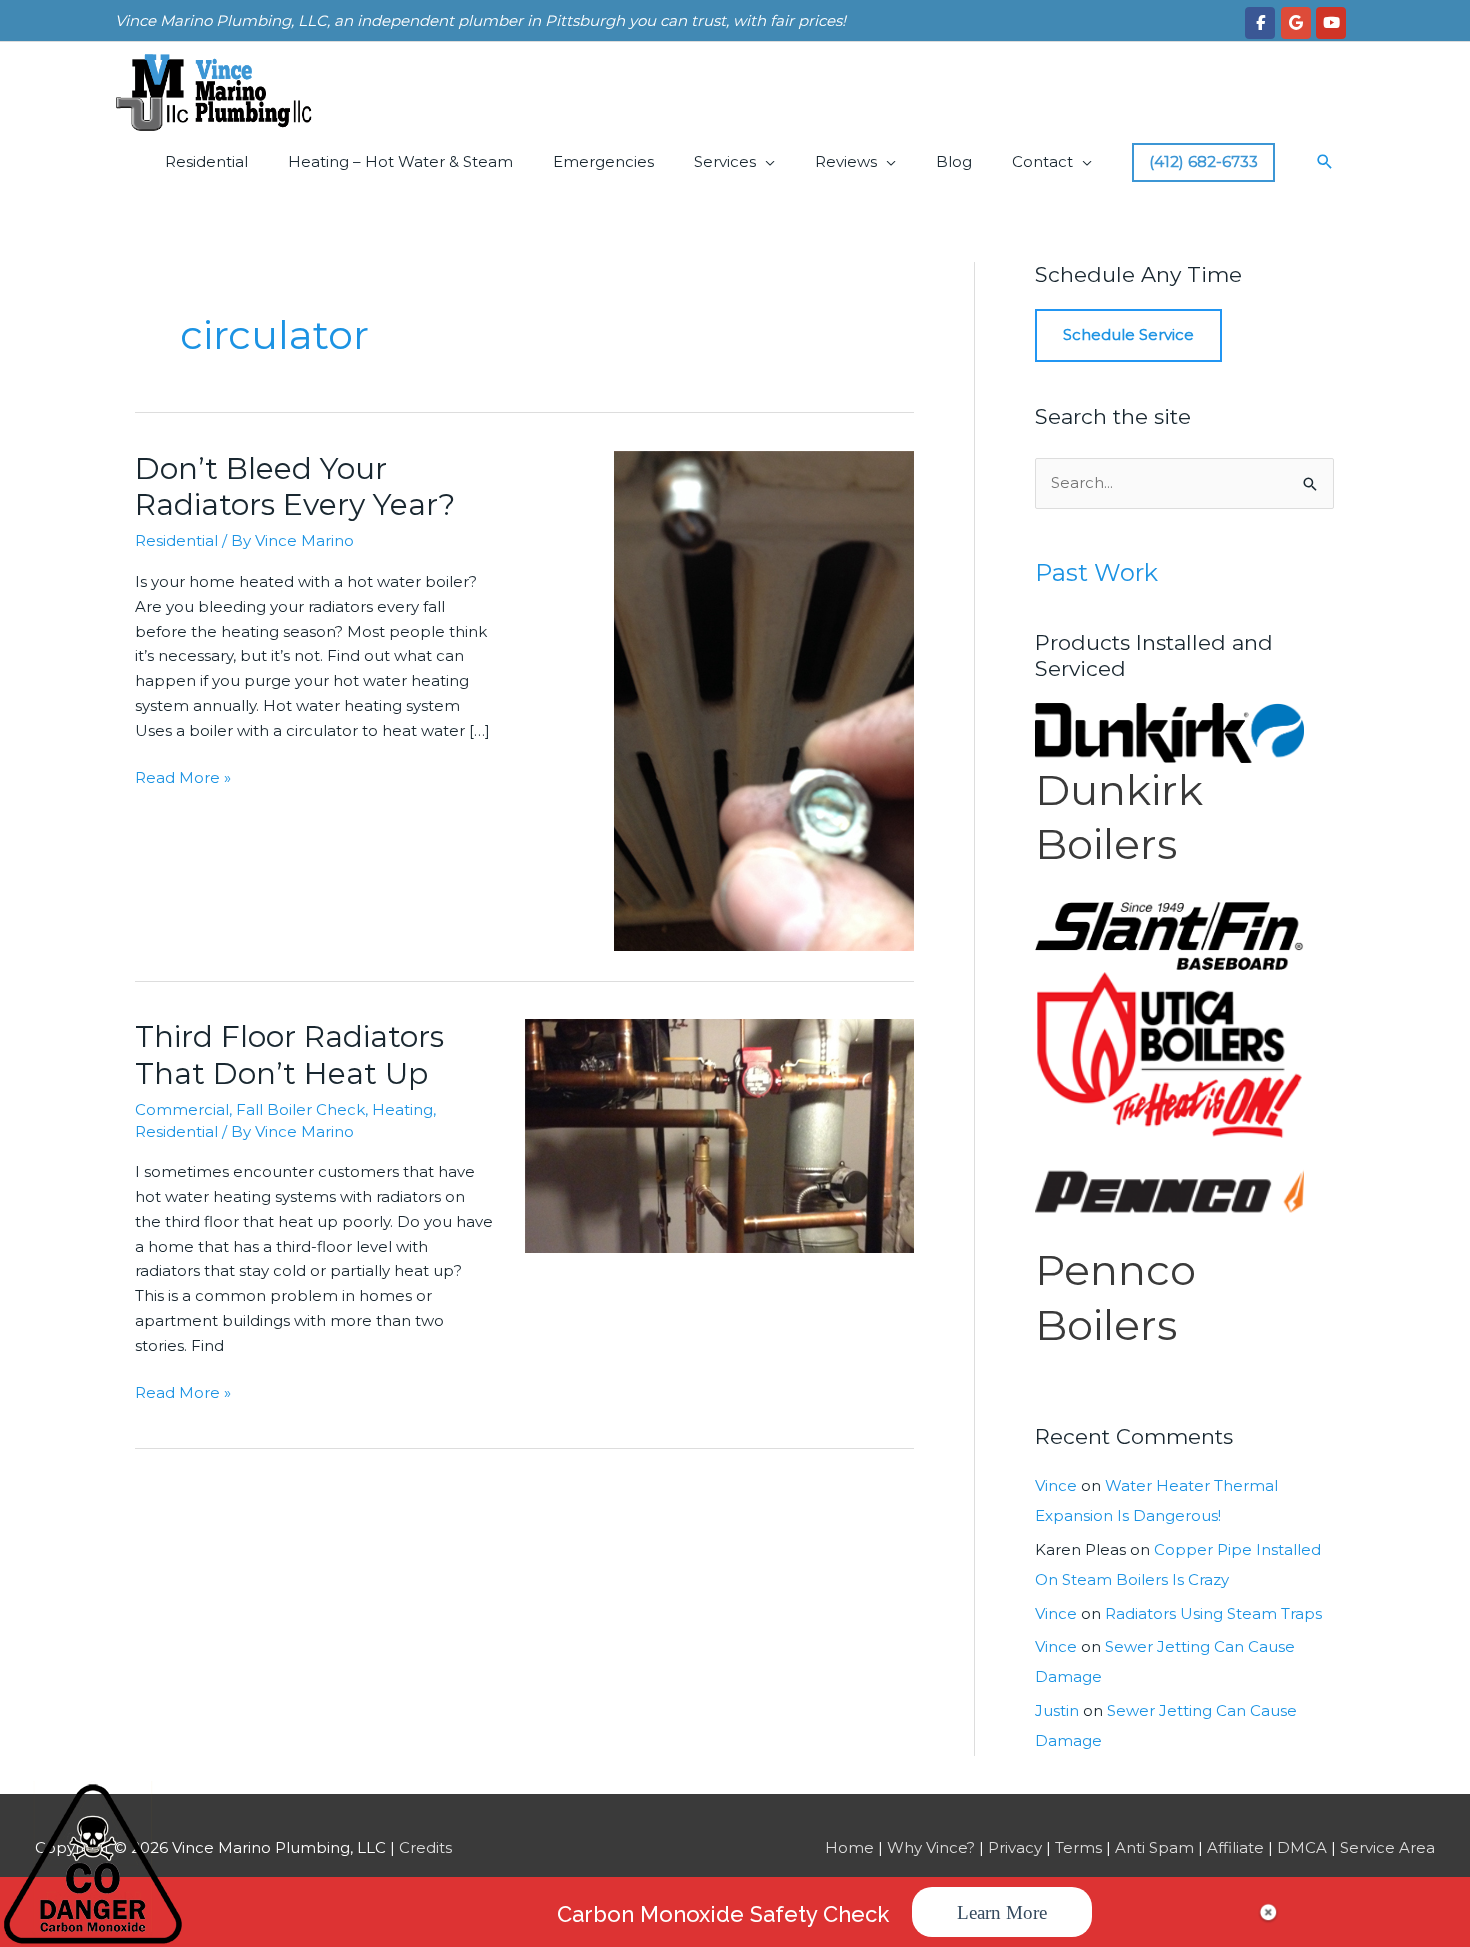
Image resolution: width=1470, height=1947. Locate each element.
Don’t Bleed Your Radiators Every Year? (295, 487)
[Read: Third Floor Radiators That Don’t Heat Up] (720, 1134)
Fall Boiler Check (300, 1109)
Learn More (1002, 1912)
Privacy (1015, 1847)
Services (725, 161)
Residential (206, 161)
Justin (1057, 1710)
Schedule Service (1128, 334)
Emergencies (603, 161)
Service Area (1387, 1847)
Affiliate (1235, 1847)
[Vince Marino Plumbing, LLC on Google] (1296, 23)
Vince (1056, 1485)
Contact (1042, 161)
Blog (954, 161)
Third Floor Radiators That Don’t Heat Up (289, 1055)
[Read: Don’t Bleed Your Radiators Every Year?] (764, 699)
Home (849, 1847)
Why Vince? (931, 1847)
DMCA (1302, 1847)
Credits (425, 1847)
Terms (1078, 1847)
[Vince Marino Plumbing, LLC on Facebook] (1260, 23)
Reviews (846, 161)
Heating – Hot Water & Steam (400, 161)
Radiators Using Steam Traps (1213, 1613)
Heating (402, 1109)
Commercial (182, 1109)
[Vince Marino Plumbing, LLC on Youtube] (1331, 23)
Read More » (183, 779)
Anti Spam (1154, 1847)
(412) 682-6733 (1203, 161)
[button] (1325, 162)
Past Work (1096, 572)
